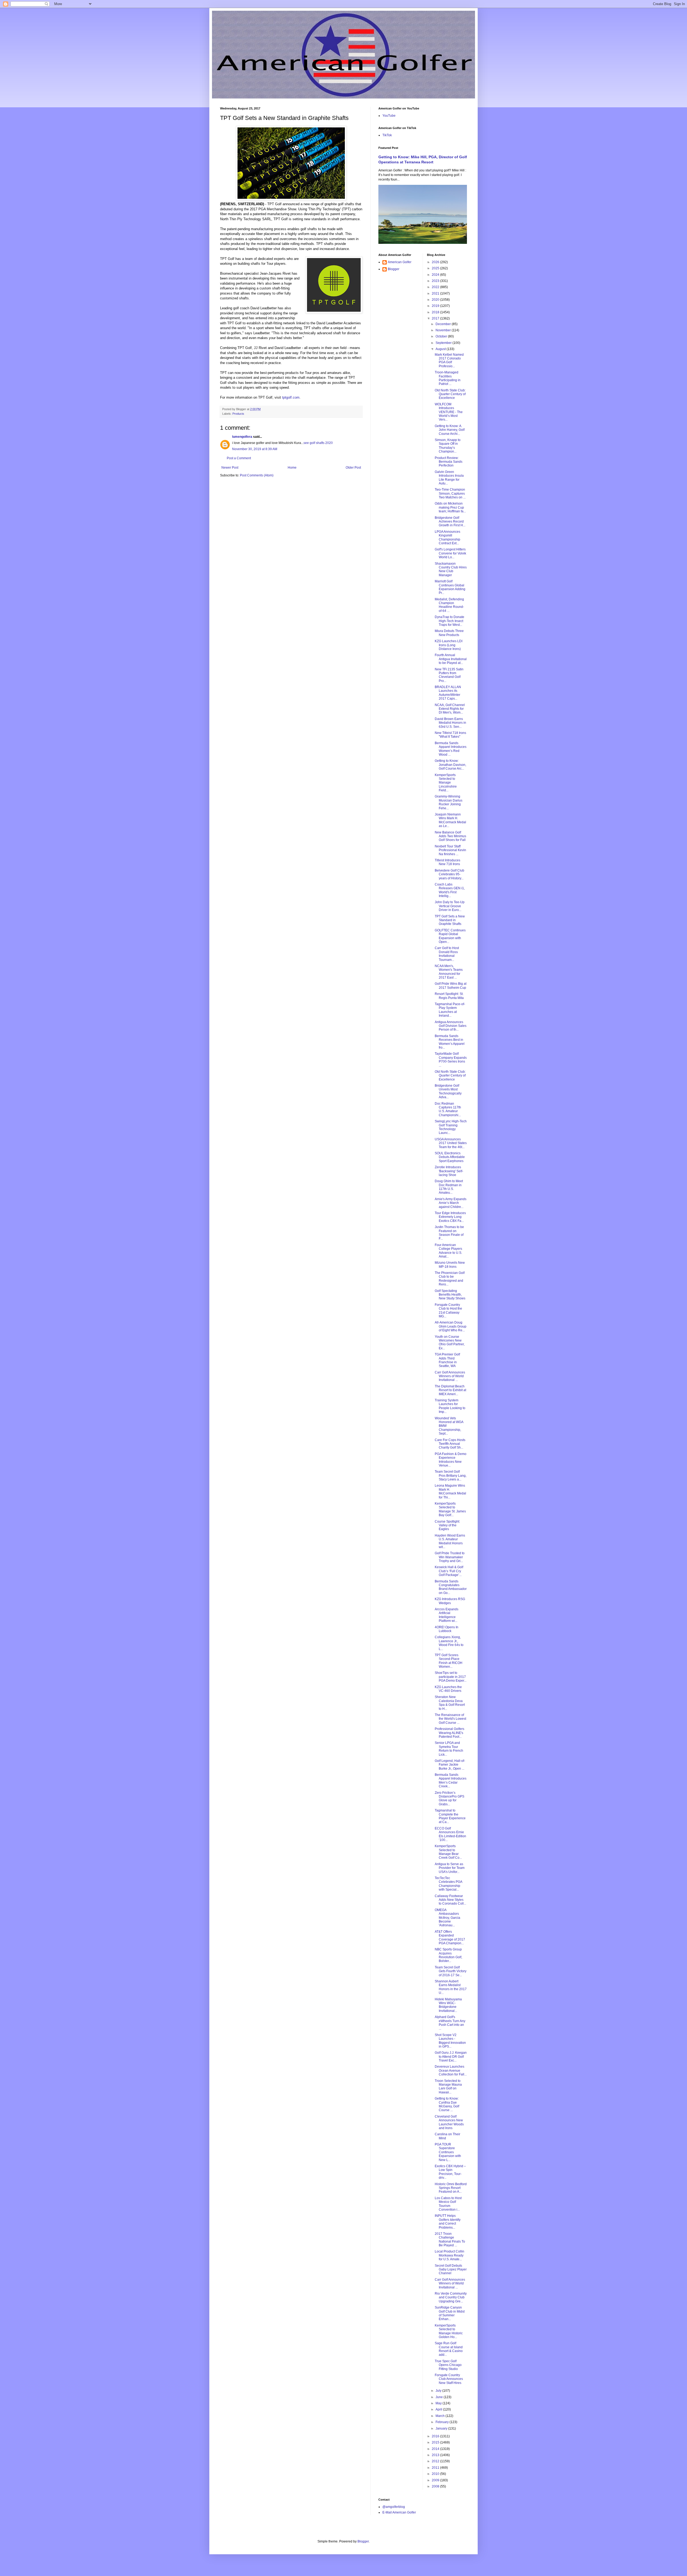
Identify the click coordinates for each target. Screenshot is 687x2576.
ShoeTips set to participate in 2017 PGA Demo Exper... (451, 1677)
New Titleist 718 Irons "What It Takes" (450, 735)
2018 (436, 312)
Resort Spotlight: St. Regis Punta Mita (449, 996)
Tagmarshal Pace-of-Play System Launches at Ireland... (450, 1010)
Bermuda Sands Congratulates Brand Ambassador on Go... (451, 1587)
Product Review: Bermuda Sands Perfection (449, 462)
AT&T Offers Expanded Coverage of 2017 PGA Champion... (450, 1937)
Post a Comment (239, 458)
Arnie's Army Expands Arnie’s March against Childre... (451, 1203)
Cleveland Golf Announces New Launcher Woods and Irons (449, 2122)
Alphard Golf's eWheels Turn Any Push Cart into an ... (450, 2023)
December (444, 324)
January (442, 2428)
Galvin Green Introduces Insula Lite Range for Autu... (449, 478)
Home (292, 468)
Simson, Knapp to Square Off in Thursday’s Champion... (448, 446)
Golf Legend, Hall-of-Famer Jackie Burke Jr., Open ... (450, 1765)
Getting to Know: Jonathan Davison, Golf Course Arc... (450, 765)
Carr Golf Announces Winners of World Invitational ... (450, 1376)
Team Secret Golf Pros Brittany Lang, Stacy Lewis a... (451, 1476)
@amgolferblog (394, 2507)
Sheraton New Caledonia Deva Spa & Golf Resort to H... (450, 1703)
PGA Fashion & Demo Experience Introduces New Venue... (451, 1460)
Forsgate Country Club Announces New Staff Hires (449, 2379)
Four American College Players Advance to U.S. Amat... (448, 1251)
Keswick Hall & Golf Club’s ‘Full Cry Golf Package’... (449, 1571)
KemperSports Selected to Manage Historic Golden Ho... (449, 2331)
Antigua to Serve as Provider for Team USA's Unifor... (450, 1868)
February (443, 2422)
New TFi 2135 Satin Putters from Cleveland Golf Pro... (449, 675)
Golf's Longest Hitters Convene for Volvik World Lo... (450, 553)
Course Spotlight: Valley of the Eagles (447, 1525)
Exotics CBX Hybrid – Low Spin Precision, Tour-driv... (450, 2172)
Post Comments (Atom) (257, 475)
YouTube (389, 116)
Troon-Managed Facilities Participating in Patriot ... (448, 378)
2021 (436, 293)
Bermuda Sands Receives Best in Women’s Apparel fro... (450, 1042)
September (444, 343)
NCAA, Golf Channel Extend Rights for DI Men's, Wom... (450, 709)
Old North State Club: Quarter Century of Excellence (450, 394)
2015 (436, 2442)
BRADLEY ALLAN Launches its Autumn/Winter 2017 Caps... (448, 693)
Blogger (394, 269)
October (442, 336)
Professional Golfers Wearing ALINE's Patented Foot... (450, 1733)
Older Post (353, 468)
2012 (436, 2461)
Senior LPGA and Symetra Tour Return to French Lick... (449, 1749)
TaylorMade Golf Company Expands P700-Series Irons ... (451, 1059)
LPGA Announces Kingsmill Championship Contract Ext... (447, 537)
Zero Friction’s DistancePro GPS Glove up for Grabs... (450, 1798)
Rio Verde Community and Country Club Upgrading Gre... (451, 2297)
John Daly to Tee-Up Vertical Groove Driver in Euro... (450, 906)
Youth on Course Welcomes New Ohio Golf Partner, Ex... (450, 1342)
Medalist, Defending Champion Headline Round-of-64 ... (449, 605)
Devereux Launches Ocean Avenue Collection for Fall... (451, 2070)
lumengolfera (242, 437)
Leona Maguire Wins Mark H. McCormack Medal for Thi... (450, 1491)
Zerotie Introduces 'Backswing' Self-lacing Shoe (449, 1171)
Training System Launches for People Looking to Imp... (450, 1406)
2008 (436, 2486)
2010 (436, 2474)
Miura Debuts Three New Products (449, 633)
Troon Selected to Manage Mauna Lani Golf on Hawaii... (448, 2087)
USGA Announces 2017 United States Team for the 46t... (451, 1143)
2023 (436, 281)
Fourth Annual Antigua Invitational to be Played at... (451, 659)
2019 (436, 306)
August (441, 349)
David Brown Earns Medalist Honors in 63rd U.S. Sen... (450, 723)
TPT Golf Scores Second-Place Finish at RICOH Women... (449, 1661)
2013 (436, 2455)
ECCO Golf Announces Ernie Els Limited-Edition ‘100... (450, 1834)
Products (238, 414)
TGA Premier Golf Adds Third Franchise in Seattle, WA (447, 1360)
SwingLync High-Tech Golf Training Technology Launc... (451, 1127)
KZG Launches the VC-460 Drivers (448, 1689)
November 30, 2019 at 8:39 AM (255, 449)
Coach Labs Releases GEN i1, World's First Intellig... (450, 890)
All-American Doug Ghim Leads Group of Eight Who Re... (451, 1326)
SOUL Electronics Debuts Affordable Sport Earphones (450, 1157)
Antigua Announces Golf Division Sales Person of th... (451, 1026)
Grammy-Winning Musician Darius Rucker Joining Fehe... (449, 802)
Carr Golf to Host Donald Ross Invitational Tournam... (447, 954)
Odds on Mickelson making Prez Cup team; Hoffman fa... (450, 507)
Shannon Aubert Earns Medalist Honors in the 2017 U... (451, 1987)
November (444, 330)
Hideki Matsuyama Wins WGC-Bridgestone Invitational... (448, 2005)
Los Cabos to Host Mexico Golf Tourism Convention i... (448, 2204)
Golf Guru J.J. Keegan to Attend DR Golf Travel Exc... (451, 2057)
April (439, 2409)
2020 (436, 300)
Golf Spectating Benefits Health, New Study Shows (450, 1295)
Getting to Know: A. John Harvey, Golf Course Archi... (450, 430)
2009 (436, 2480)
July (439, 2391)
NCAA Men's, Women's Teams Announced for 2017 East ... (449, 972)
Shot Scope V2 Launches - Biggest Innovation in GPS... (450, 2041)
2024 (436, 275)
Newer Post (230, 468)
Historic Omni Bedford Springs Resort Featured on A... (451, 2188)
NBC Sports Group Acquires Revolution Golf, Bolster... (448, 1955)
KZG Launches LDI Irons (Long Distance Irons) (449, 645)
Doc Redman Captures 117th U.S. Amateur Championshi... (448, 1109)
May (439, 2403)
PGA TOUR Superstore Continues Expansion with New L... (448, 2152)
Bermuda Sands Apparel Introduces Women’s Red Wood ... (451, 749)
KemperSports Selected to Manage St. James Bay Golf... (450, 1509)
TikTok (387, 135)
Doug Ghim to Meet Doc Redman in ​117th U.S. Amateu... (449, 1187)
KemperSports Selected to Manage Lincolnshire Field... (446, 783)
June (440, 2397)
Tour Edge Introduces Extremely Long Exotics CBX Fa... (450, 1217)
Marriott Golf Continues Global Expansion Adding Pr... (450, 587)
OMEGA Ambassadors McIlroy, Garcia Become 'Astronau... (447, 1918)
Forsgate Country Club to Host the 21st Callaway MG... (448, 1311)
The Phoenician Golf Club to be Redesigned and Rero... (450, 1279)
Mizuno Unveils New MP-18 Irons (450, 1265)
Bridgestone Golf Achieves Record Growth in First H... (450, 522)
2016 (436, 2436)
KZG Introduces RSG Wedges (450, 1601)
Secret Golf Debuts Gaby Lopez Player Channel (451, 2270)
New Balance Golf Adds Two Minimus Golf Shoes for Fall (450, 836)
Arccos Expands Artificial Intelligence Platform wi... (447, 1615)
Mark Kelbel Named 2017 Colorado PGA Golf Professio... (449, 360)
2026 (436, 262)
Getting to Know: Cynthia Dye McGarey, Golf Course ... (447, 2104)
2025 (436, 268)
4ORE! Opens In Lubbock (447, 1629)
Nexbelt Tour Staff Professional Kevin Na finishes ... (450, 850)
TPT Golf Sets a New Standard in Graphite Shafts (450, 920)
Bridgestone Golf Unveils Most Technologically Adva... (448, 1091)
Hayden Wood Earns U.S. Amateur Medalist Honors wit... (450, 1541)
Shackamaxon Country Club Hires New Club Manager (451, 569)
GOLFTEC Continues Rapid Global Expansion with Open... (450, 936)
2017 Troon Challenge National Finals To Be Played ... (450, 2239)
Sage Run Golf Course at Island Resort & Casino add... (449, 2349)
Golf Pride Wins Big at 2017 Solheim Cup (451, 986)
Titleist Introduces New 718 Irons (447, 862)
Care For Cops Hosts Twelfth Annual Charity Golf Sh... (450, 1444)
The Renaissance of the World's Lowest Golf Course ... (450, 1719)
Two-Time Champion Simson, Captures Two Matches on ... (450, 493)
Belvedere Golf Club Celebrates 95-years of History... (450, 874)
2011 (436, 2468)
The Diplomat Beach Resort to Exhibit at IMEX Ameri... (450, 1390)
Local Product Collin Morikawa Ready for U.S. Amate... (450, 2255)
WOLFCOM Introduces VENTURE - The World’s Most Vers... (449, 412)
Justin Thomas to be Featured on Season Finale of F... (449, 1233)
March (441, 2416)
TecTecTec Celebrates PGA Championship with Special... (448, 1884)
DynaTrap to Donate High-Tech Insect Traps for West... (450, 621)
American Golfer (400, 262)
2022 (436, 287)
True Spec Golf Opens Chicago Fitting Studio (448, 2365)
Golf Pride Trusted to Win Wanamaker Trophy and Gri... (450, 1557)
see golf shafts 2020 (318, 443)
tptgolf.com (291, 397)
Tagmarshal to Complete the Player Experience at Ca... (450, 1816)
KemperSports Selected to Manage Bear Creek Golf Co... (448, 1852)
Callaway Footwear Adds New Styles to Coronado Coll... (450, 1900)
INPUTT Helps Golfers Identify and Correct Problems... (448, 2222)
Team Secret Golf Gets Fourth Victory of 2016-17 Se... (451, 1971)
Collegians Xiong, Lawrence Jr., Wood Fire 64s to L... (449, 1643)
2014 (436, 2449)
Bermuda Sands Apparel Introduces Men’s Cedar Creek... (451, 1781)
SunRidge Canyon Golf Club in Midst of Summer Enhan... (450, 2313)
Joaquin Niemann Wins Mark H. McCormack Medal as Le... (450, 820)
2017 (436, 318)
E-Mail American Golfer (399, 2512)
